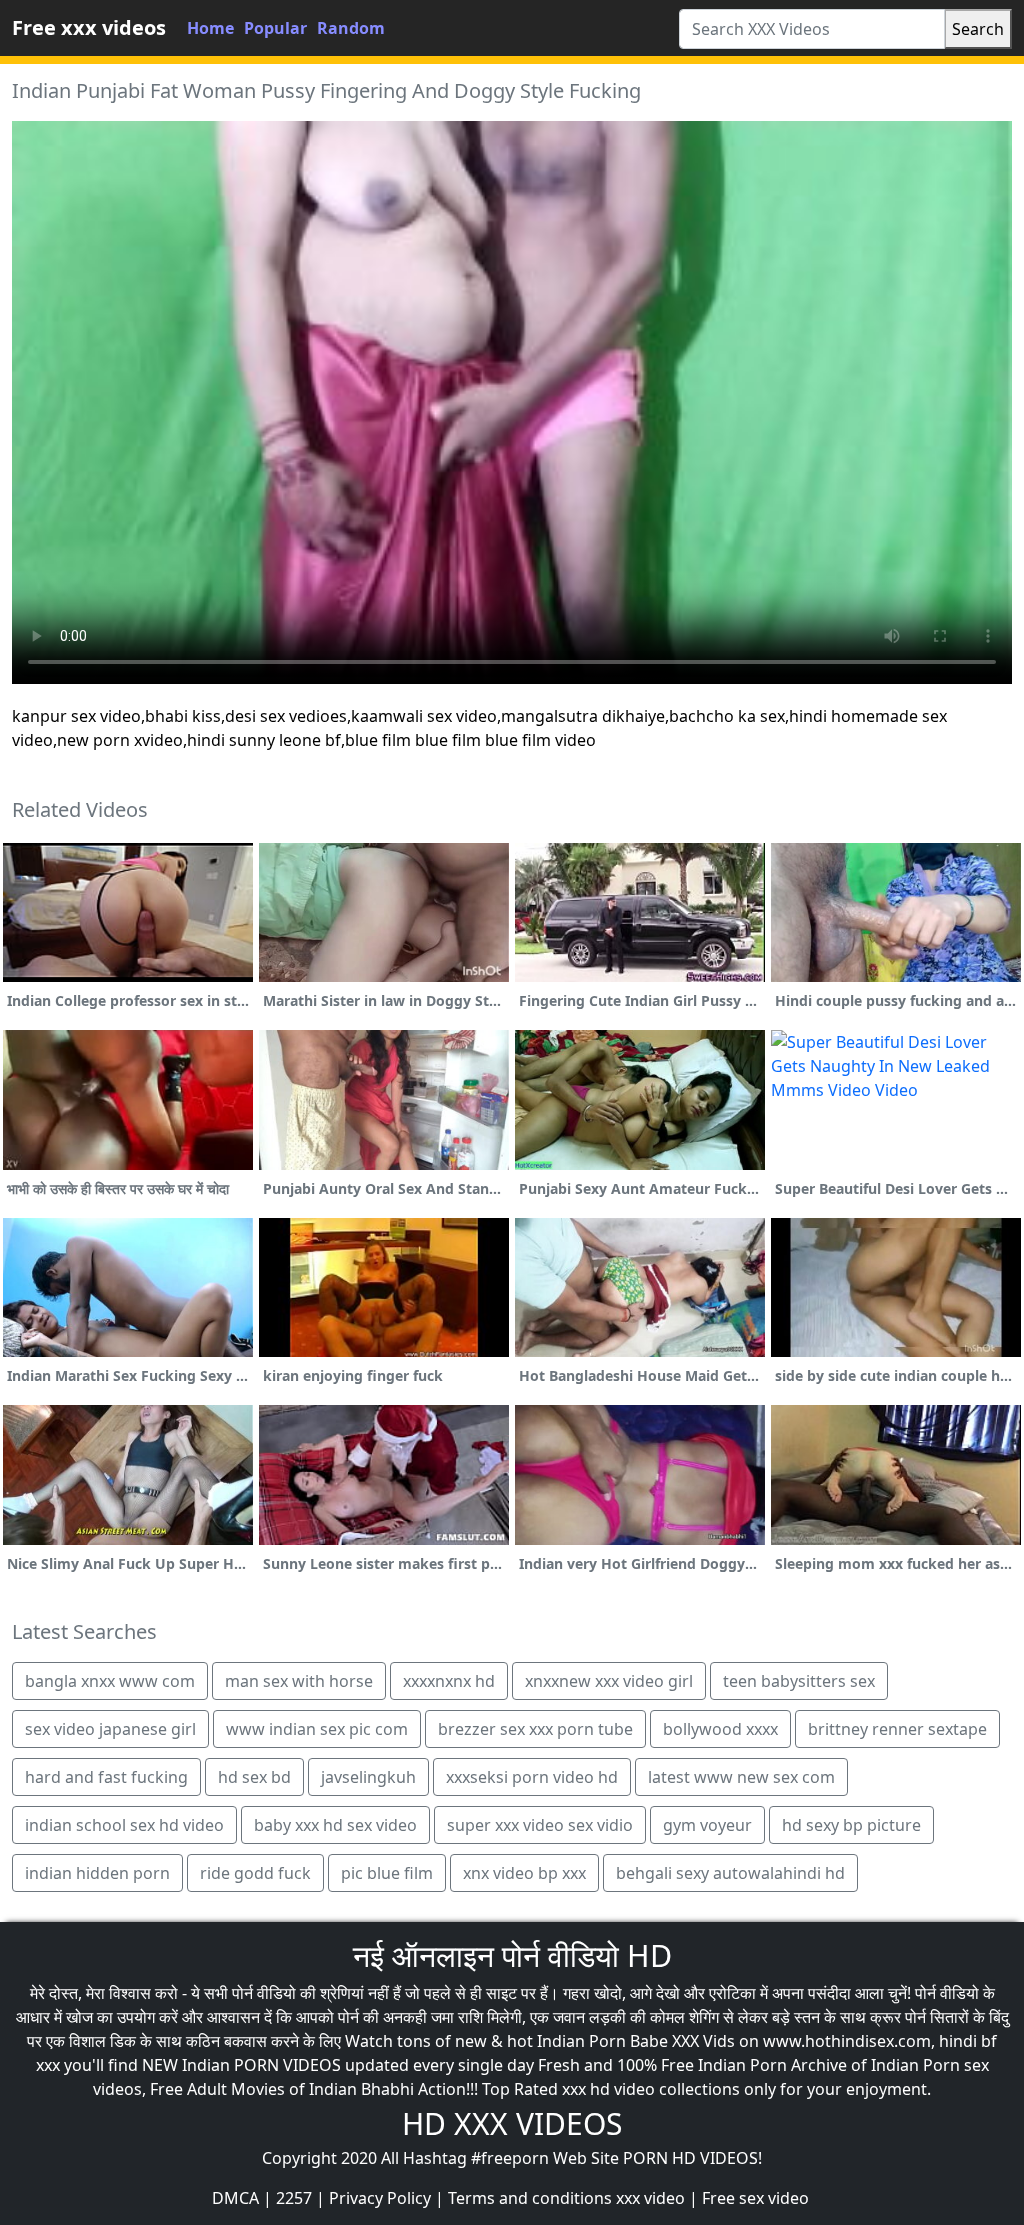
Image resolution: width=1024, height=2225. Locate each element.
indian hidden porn (97, 1873)
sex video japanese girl (110, 1729)
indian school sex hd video (124, 1825)
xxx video (650, 2198)
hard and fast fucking (106, 1777)
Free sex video (755, 2198)
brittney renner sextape (897, 1729)
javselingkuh (368, 1777)
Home (210, 28)
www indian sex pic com (317, 1729)
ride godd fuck (255, 1873)
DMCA (235, 2198)
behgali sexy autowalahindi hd (730, 1873)
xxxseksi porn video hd (532, 1777)
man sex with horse (299, 1681)
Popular (275, 28)
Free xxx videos (89, 27)
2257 (294, 2198)
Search (978, 29)
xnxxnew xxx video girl (609, 1681)
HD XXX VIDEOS (512, 2123)
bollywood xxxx (720, 1729)
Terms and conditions (530, 2198)
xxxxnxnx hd (449, 1681)
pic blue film (387, 1873)
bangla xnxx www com (110, 1681)
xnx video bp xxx (524, 1873)
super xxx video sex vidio (540, 1825)
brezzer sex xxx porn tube (535, 1729)
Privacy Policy (380, 2198)
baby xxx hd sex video (335, 1825)
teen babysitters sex (799, 1681)
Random (351, 28)
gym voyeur (707, 1825)
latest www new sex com (741, 1777)
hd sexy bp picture (851, 1825)
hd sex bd (254, 1777)
